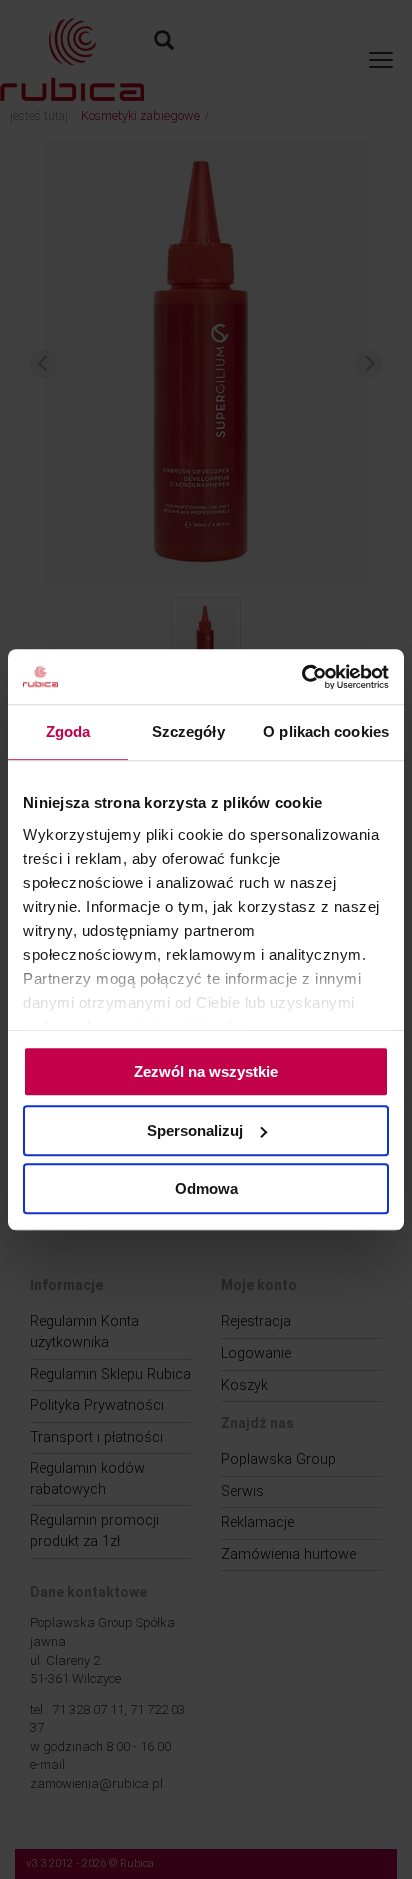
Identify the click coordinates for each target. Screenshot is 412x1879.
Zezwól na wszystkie (206, 1071)
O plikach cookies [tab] (326, 731)
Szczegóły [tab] (188, 731)
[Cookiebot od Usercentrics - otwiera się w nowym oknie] (301, 677)
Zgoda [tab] (68, 731)
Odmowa (206, 1188)
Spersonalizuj (195, 1130)
